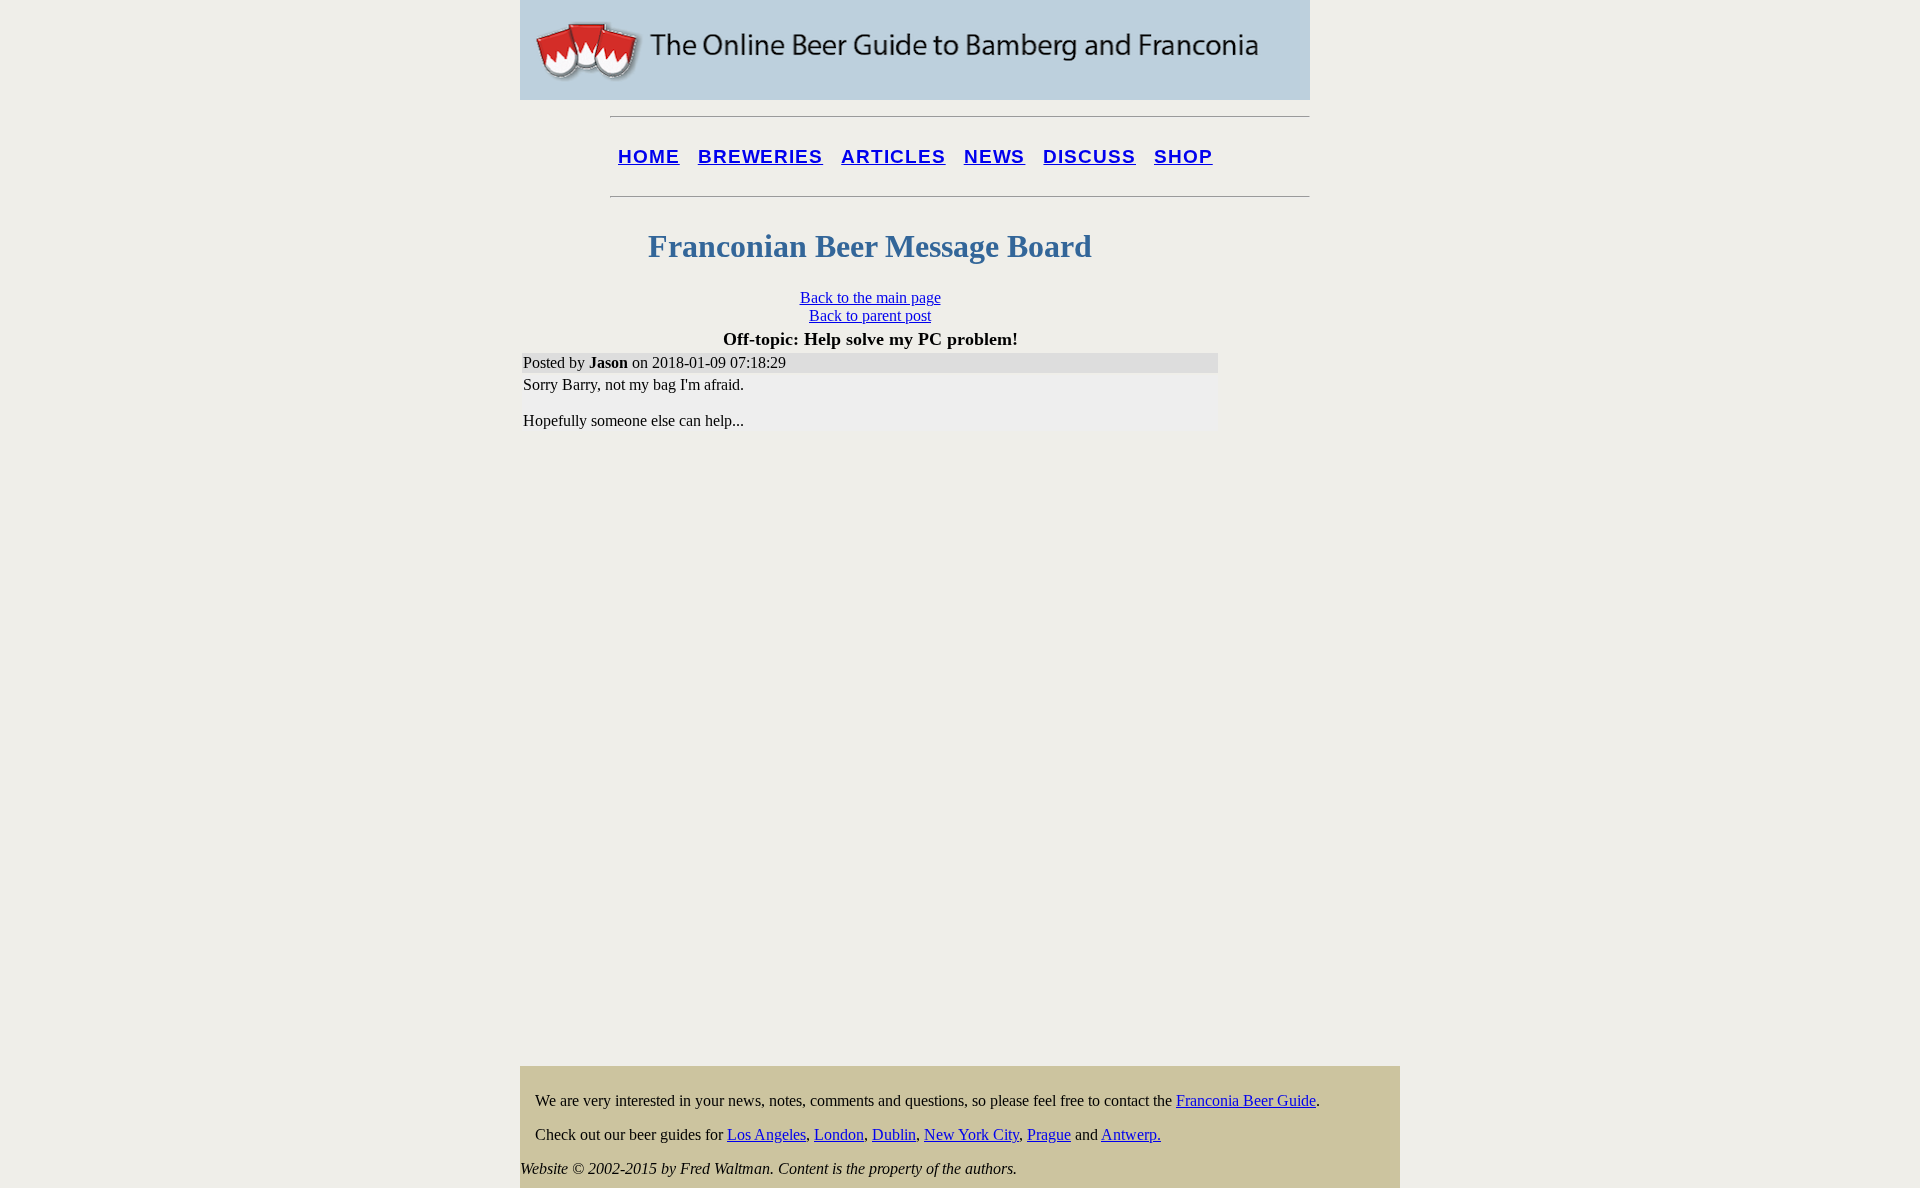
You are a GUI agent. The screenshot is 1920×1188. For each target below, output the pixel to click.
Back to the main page (870, 297)
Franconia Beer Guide (1246, 1100)
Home (649, 156)
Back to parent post (870, 315)
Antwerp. (1131, 1134)
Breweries (760, 156)
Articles (893, 156)
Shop (1183, 156)
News (995, 156)
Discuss (1089, 156)
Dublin (894, 1134)
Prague (1049, 1134)
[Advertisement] (1320, 762)
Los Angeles (766, 1134)
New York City (971, 1134)
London (839, 1134)
